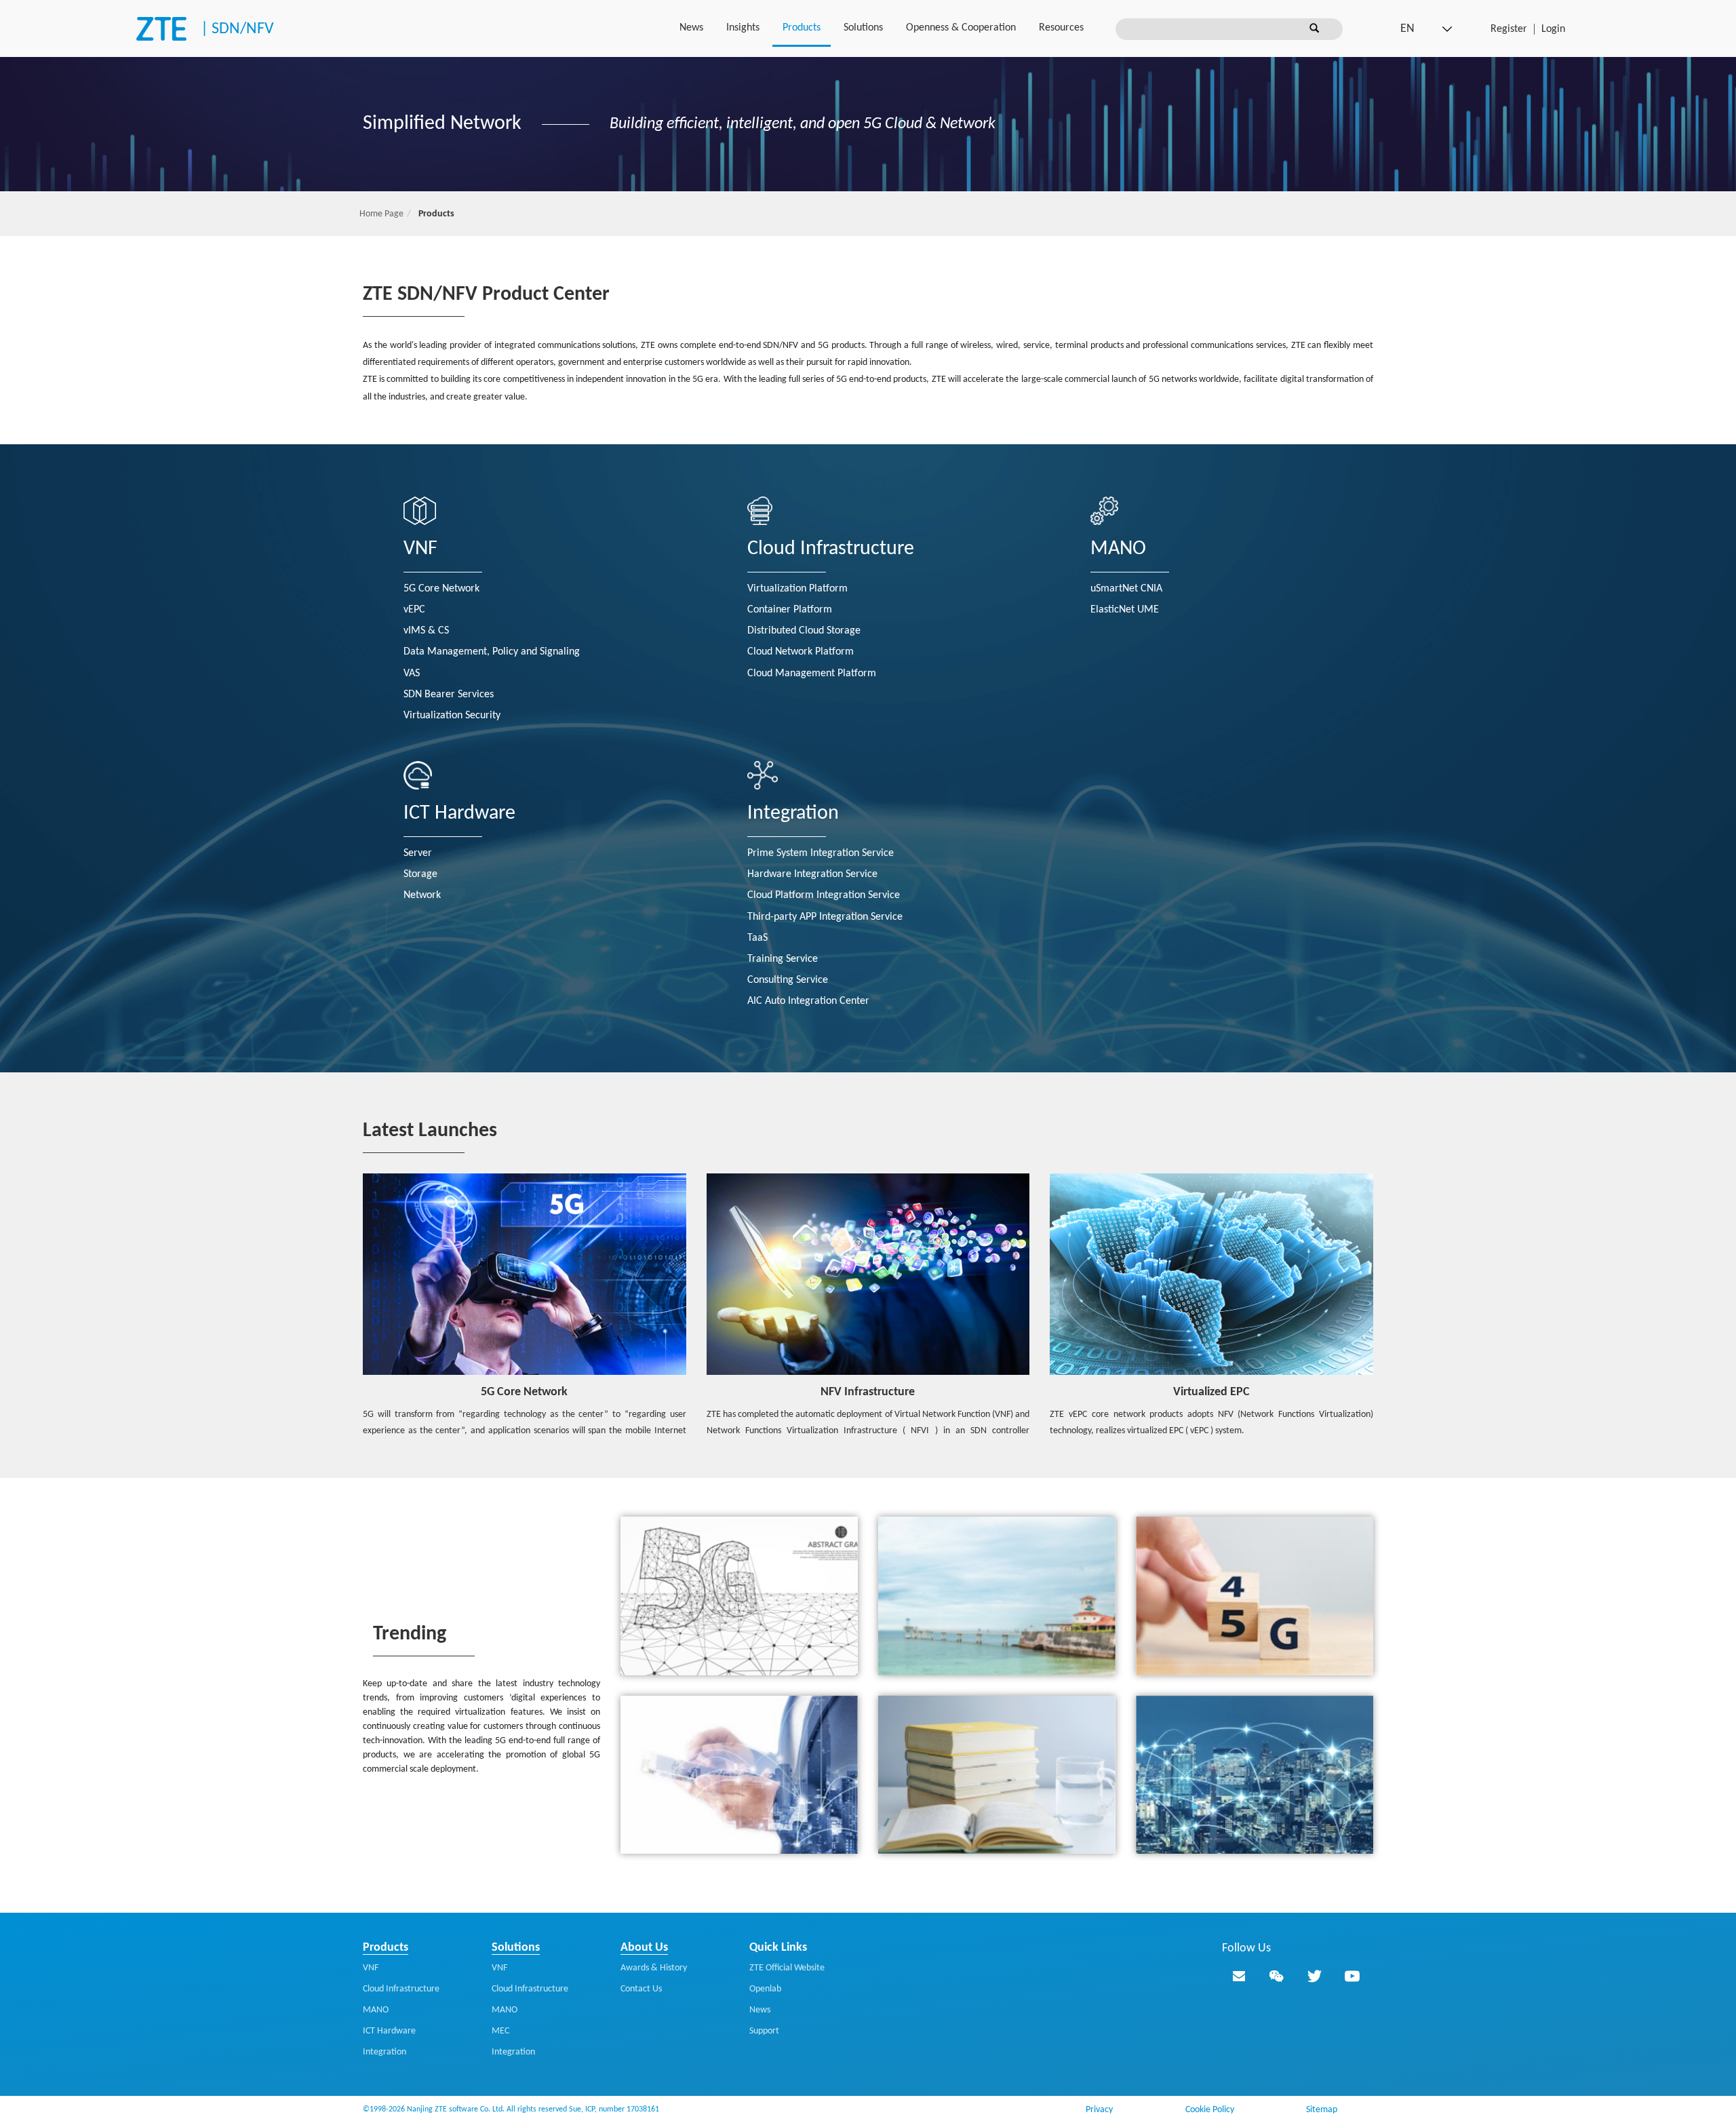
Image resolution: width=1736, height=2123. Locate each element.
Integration (793, 814)
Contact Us (641, 1989)
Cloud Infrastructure (831, 549)
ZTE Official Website (787, 1968)
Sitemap (1322, 2110)
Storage (420, 874)
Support (764, 2031)
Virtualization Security (452, 716)
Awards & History (654, 1968)
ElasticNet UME (1125, 610)
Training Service (783, 959)
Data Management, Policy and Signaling (492, 652)
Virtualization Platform (797, 589)
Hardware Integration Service (812, 874)
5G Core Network (441, 589)
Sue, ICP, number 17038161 (614, 2109)
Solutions (863, 28)
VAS (412, 674)
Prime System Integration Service (821, 853)
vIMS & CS (426, 631)
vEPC (414, 610)
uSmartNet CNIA (1126, 589)
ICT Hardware (459, 814)
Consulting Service (788, 980)
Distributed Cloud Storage (804, 631)
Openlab (765, 1989)
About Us (644, 1948)
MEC (500, 2031)
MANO (1118, 549)
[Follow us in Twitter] (1314, 1976)
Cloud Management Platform (812, 674)
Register (1509, 29)
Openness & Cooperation (961, 28)
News (691, 28)
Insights (743, 28)
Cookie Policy (1210, 2110)
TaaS (757, 938)
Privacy (1099, 2110)
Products (802, 28)
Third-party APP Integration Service (825, 917)
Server (418, 853)
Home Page (381, 214)
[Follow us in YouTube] (1352, 1976)
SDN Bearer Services (449, 695)
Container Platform (790, 610)
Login (1553, 29)
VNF (420, 549)
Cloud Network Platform (801, 652)
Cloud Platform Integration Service (824, 895)
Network (422, 895)
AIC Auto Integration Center (808, 1001)
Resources (1061, 28)
